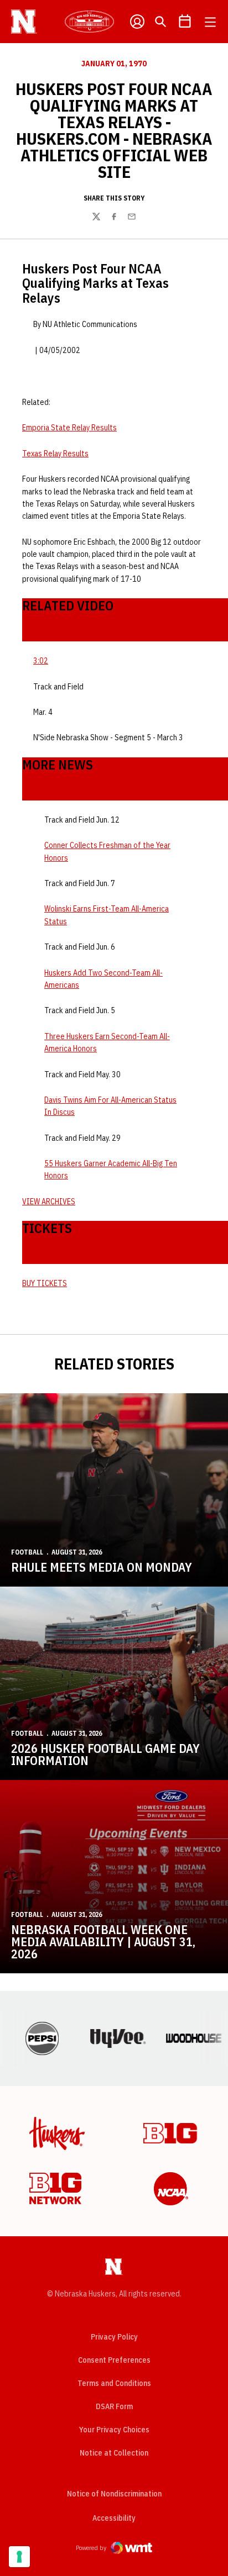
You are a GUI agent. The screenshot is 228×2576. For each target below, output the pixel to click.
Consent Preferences (114, 2360)
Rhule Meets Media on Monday (102, 1567)
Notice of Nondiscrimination (114, 2494)
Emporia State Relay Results (69, 428)
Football (27, 1552)
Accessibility (114, 2518)
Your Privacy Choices (114, 2430)
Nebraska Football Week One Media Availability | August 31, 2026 (103, 1942)
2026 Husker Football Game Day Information (105, 1754)
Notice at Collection (114, 2453)
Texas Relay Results (55, 454)
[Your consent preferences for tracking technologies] (19, 2557)
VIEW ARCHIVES (49, 1202)
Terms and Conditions (114, 2383)
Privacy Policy (114, 2337)
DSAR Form (114, 2406)
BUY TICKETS (45, 1283)
